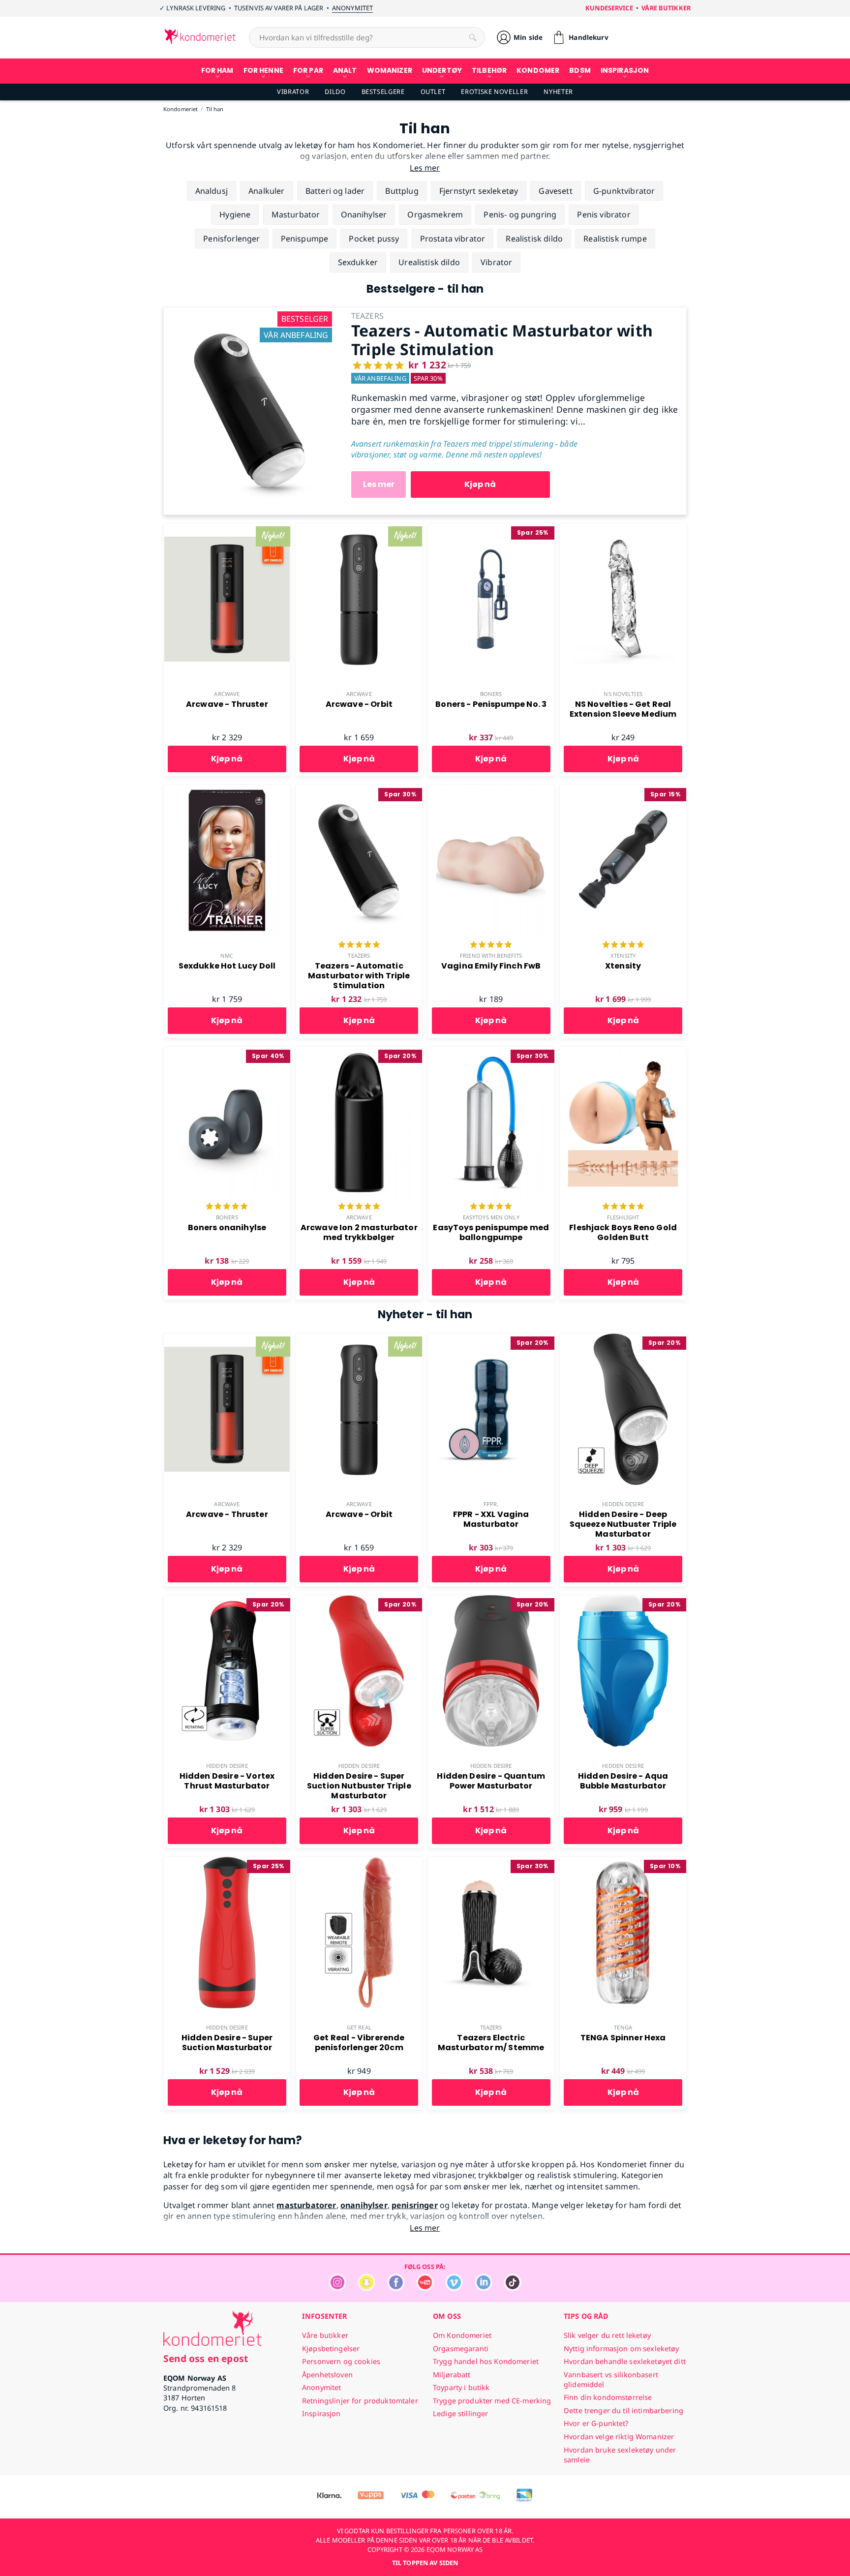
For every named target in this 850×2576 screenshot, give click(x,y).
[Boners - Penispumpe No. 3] (491, 529)
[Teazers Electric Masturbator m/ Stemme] (491, 1862)
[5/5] (359, 945)
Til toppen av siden (425, 2563)
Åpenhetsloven (327, 2375)
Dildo (335, 91)
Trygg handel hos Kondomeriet (486, 2361)
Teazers (359, 955)
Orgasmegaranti (461, 2349)
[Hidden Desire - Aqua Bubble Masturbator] (623, 1601)
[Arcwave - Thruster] (227, 529)
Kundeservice (609, 8)
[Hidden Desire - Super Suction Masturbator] (227, 1862)
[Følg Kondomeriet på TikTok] (513, 2288)
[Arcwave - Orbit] (359, 529)
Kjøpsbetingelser (331, 2349)
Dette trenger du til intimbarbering (623, 2410)
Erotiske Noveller (494, 91)
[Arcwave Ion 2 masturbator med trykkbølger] (359, 1052)
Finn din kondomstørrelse (608, 2397)
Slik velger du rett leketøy (607, 2335)
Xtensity (623, 955)
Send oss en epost (206, 2358)
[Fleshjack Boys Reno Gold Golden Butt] (623, 1052)
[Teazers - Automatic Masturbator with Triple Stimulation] (250, 313)
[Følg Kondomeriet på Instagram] (337, 2288)
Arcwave (227, 694)
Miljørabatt (452, 2375)
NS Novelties (623, 694)
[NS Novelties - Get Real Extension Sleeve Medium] (623, 529)
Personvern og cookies (341, 2361)
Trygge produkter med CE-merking (492, 2401)
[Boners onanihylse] (227, 1052)
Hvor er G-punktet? (596, 2423)
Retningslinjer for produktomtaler (360, 2401)
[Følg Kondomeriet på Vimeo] (454, 2288)
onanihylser (364, 2205)
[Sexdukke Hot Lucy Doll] (227, 790)
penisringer (415, 2205)
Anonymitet (352, 8)
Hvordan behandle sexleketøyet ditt (625, 2361)
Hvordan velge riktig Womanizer (619, 2437)
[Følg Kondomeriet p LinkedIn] (484, 2288)
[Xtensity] (623, 790)
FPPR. (491, 1504)
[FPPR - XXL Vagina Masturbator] (491, 1339)
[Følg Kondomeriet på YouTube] (425, 2288)
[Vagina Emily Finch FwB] (491, 790)
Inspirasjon (321, 2413)
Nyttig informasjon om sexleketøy (622, 2349)
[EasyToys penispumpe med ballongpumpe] (491, 1052)
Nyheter (558, 91)
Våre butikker (666, 8)
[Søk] (473, 37)
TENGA (623, 2027)
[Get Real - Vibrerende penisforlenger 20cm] (359, 1862)
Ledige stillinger (460, 2413)
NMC (227, 955)
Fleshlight (623, 1217)
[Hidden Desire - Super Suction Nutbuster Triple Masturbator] (359, 1601)
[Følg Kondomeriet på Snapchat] (366, 2288)
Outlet (433, 91)
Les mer (379, 484)
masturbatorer (306, 2205)
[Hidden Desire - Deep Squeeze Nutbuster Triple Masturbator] (623, 1339)
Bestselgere (383, 91)
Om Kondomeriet (462, 2335)
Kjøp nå (480, 484)
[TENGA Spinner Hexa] (623, 1862)
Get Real (359, 2027)
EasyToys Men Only (491, 1217)
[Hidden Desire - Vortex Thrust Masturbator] (227, 1601)
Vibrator (293, 91)
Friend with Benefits (491, 955)
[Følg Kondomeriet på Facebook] (396, 2288)
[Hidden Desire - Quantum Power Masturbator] (491, 1601)
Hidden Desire (623, 1504)
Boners (491, 694)
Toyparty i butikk (461, 2387)
